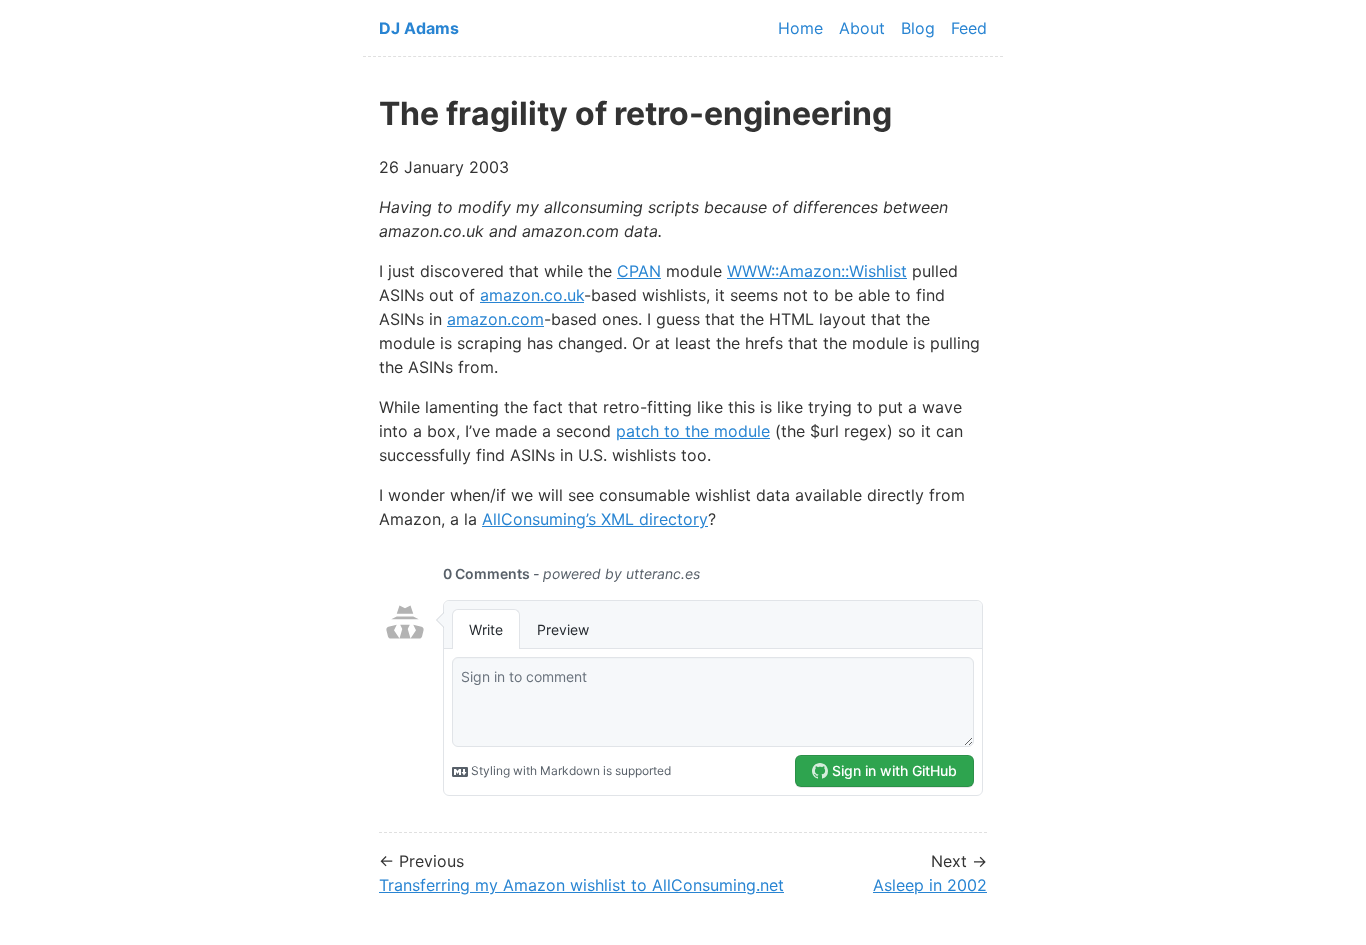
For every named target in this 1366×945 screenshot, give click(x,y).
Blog (918, 28)
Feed (969, 28)
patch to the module (693, 431)
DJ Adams (419, 28)
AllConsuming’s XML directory (595, 519)
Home (800, 28)
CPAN (639, 271)
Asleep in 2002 (930, 885)
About (862, 28)
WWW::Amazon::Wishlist (817, 271)
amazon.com (495, 319)
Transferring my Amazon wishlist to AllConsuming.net (581, 885)
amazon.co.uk (532, 295)
